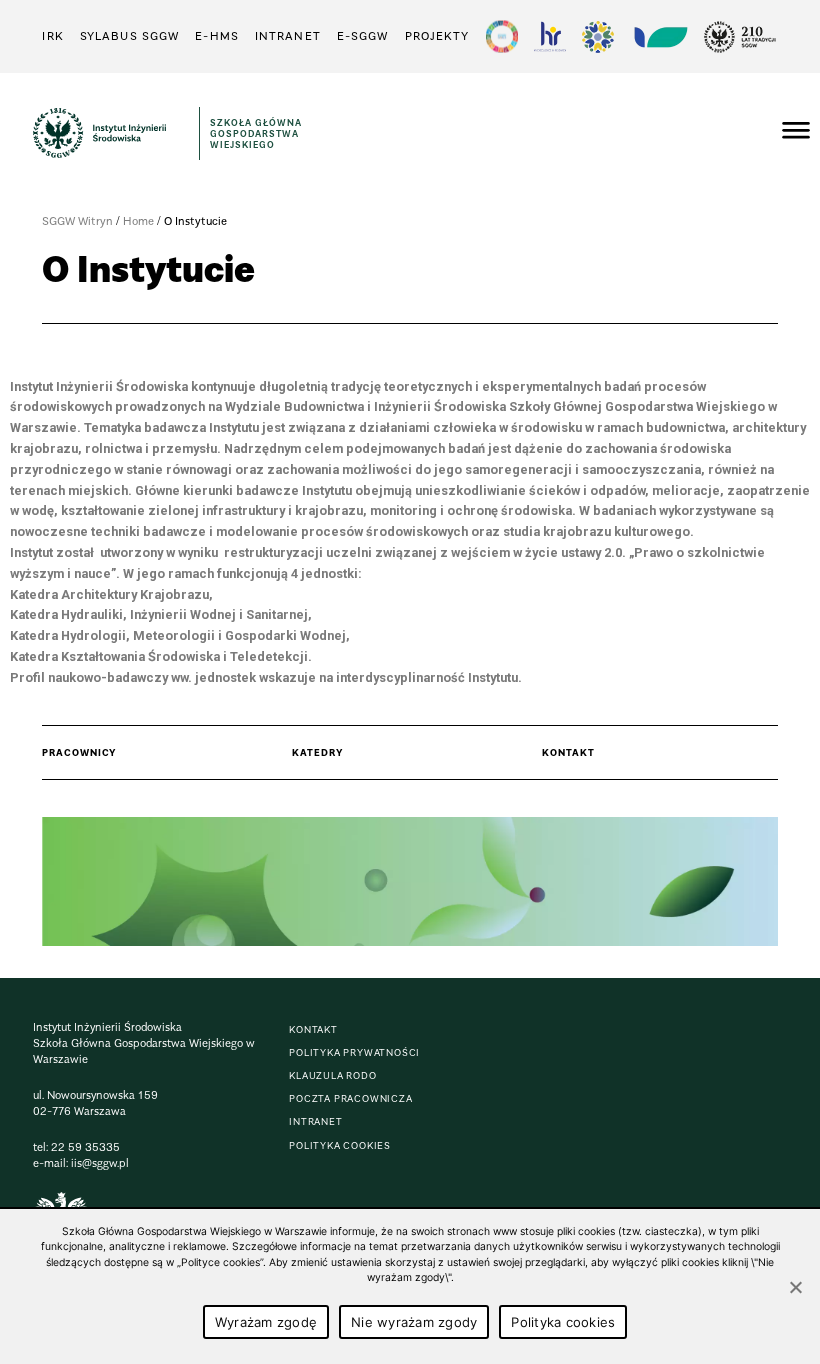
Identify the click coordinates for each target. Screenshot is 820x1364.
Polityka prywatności (354, 1052)
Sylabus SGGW (129, 36)
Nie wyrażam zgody (414, 1322)
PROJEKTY (437, 36)
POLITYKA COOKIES (340, 1145)
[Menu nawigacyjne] (796, 133)
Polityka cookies (563, 1322)
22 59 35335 (85, 1147)
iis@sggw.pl (100, 1163)
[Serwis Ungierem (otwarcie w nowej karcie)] (659, 36)
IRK (52, 36)
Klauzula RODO (332, 1075)
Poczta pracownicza (350, 1098)
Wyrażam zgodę (266, 1322)
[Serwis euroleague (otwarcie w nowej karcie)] (598, 36)
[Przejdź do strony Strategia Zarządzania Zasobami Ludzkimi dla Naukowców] (550, 36)
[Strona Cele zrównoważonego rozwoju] (502, 36)
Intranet (288, 36)
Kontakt (313, 1029)
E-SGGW (363, 36)
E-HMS (217, 36)
